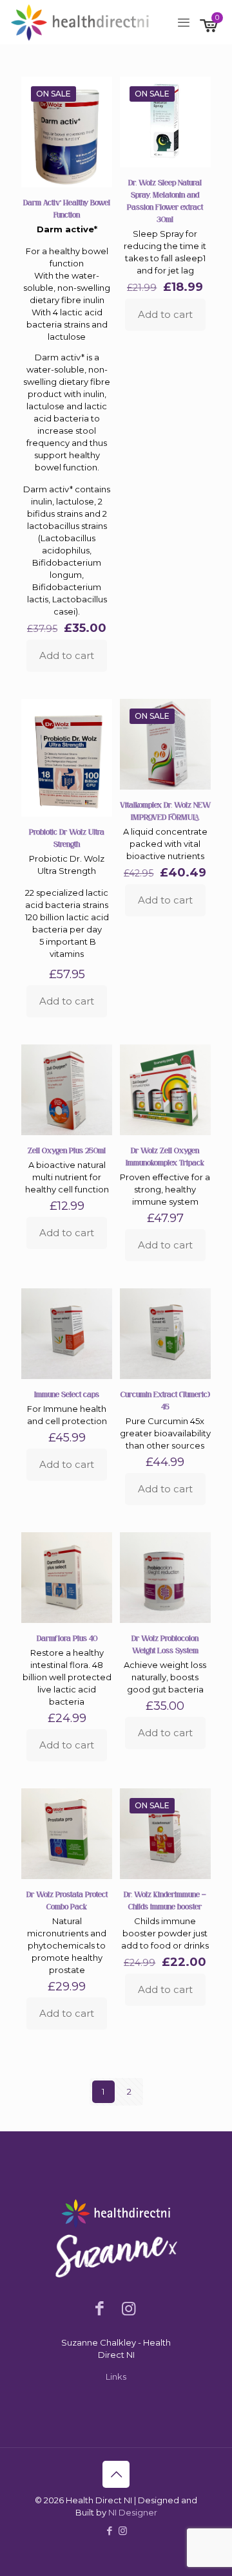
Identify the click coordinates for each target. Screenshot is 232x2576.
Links (116, 2377)
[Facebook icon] (109, 2531)
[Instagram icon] (123, 2531)
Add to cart (67, 655)
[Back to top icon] (116, 2474)
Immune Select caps (67, 1395)
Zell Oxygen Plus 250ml (67, 1151)
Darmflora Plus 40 (67, 1638)
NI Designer (133, 2512)
